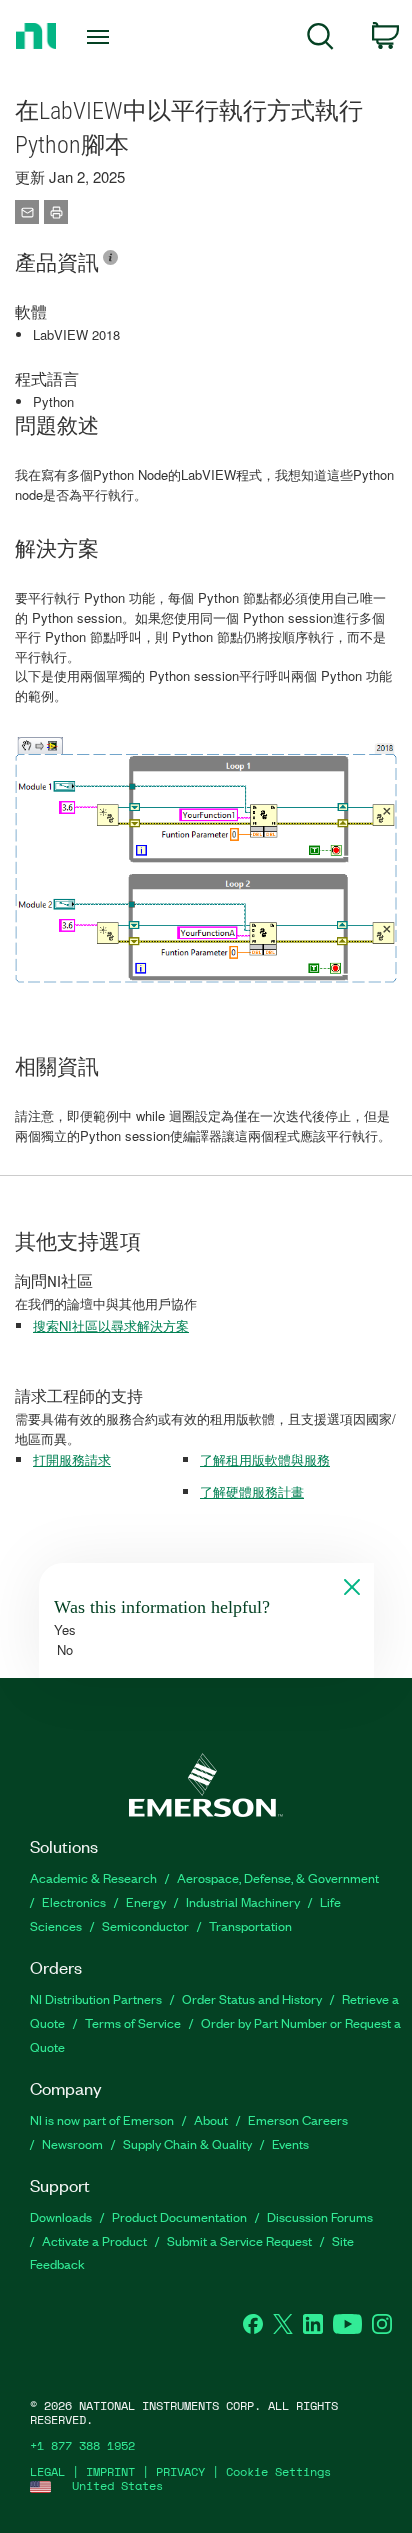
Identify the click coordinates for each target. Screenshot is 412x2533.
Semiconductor (145, 1925)
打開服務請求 (72, 1459)
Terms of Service (133, 2022)
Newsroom (72, 2143)
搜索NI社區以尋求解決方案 (111, 1325)
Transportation (250, 1925)
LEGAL (47, 2471)
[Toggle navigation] (102, 37)
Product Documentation (179, 2216)
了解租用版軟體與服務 (265, 1459)
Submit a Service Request (239, 2240)
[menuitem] (320, 39)
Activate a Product (94, 2240)
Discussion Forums (320, 2216)
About (211, 2119)
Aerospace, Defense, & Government (278, 1877)
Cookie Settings (278, 2471)
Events (290, 2143)
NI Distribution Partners (96, 1998)
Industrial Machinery (243, 1901)
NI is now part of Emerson (102, 2119)
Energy (146, 1901)
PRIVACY (180, 2471)
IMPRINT (110, 2471)
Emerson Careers (298, 2119)
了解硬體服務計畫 (252, 1491)
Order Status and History (252, 1998)
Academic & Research (93, 1877)
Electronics (74, 1901)
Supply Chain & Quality (187, 2143)
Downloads (61, 2216)
